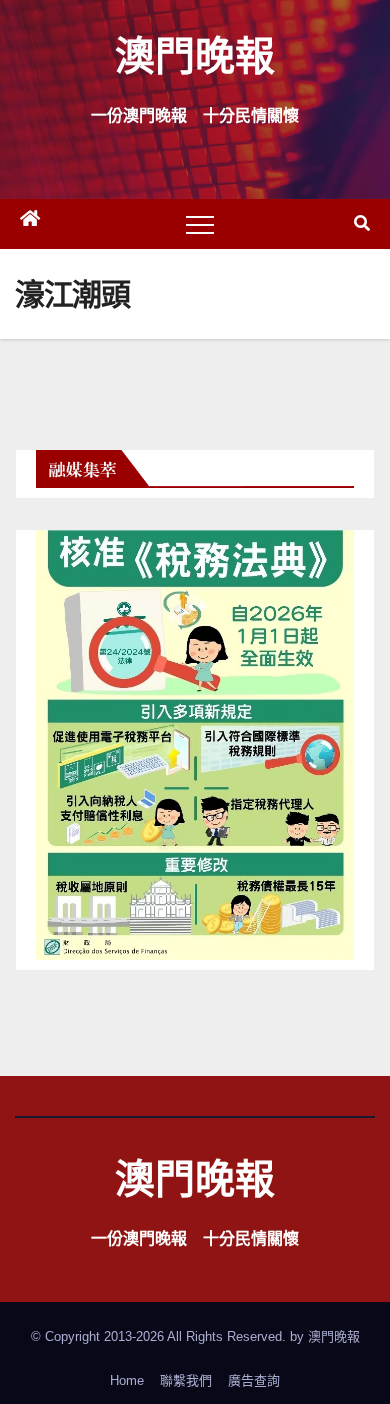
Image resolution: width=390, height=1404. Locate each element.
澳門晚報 (195, 54)
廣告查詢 (254, 1380)
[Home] (30, 224)
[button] (362, 223)
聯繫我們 (186, 1380)
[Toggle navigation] (200, 224)
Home (127, 1380)
